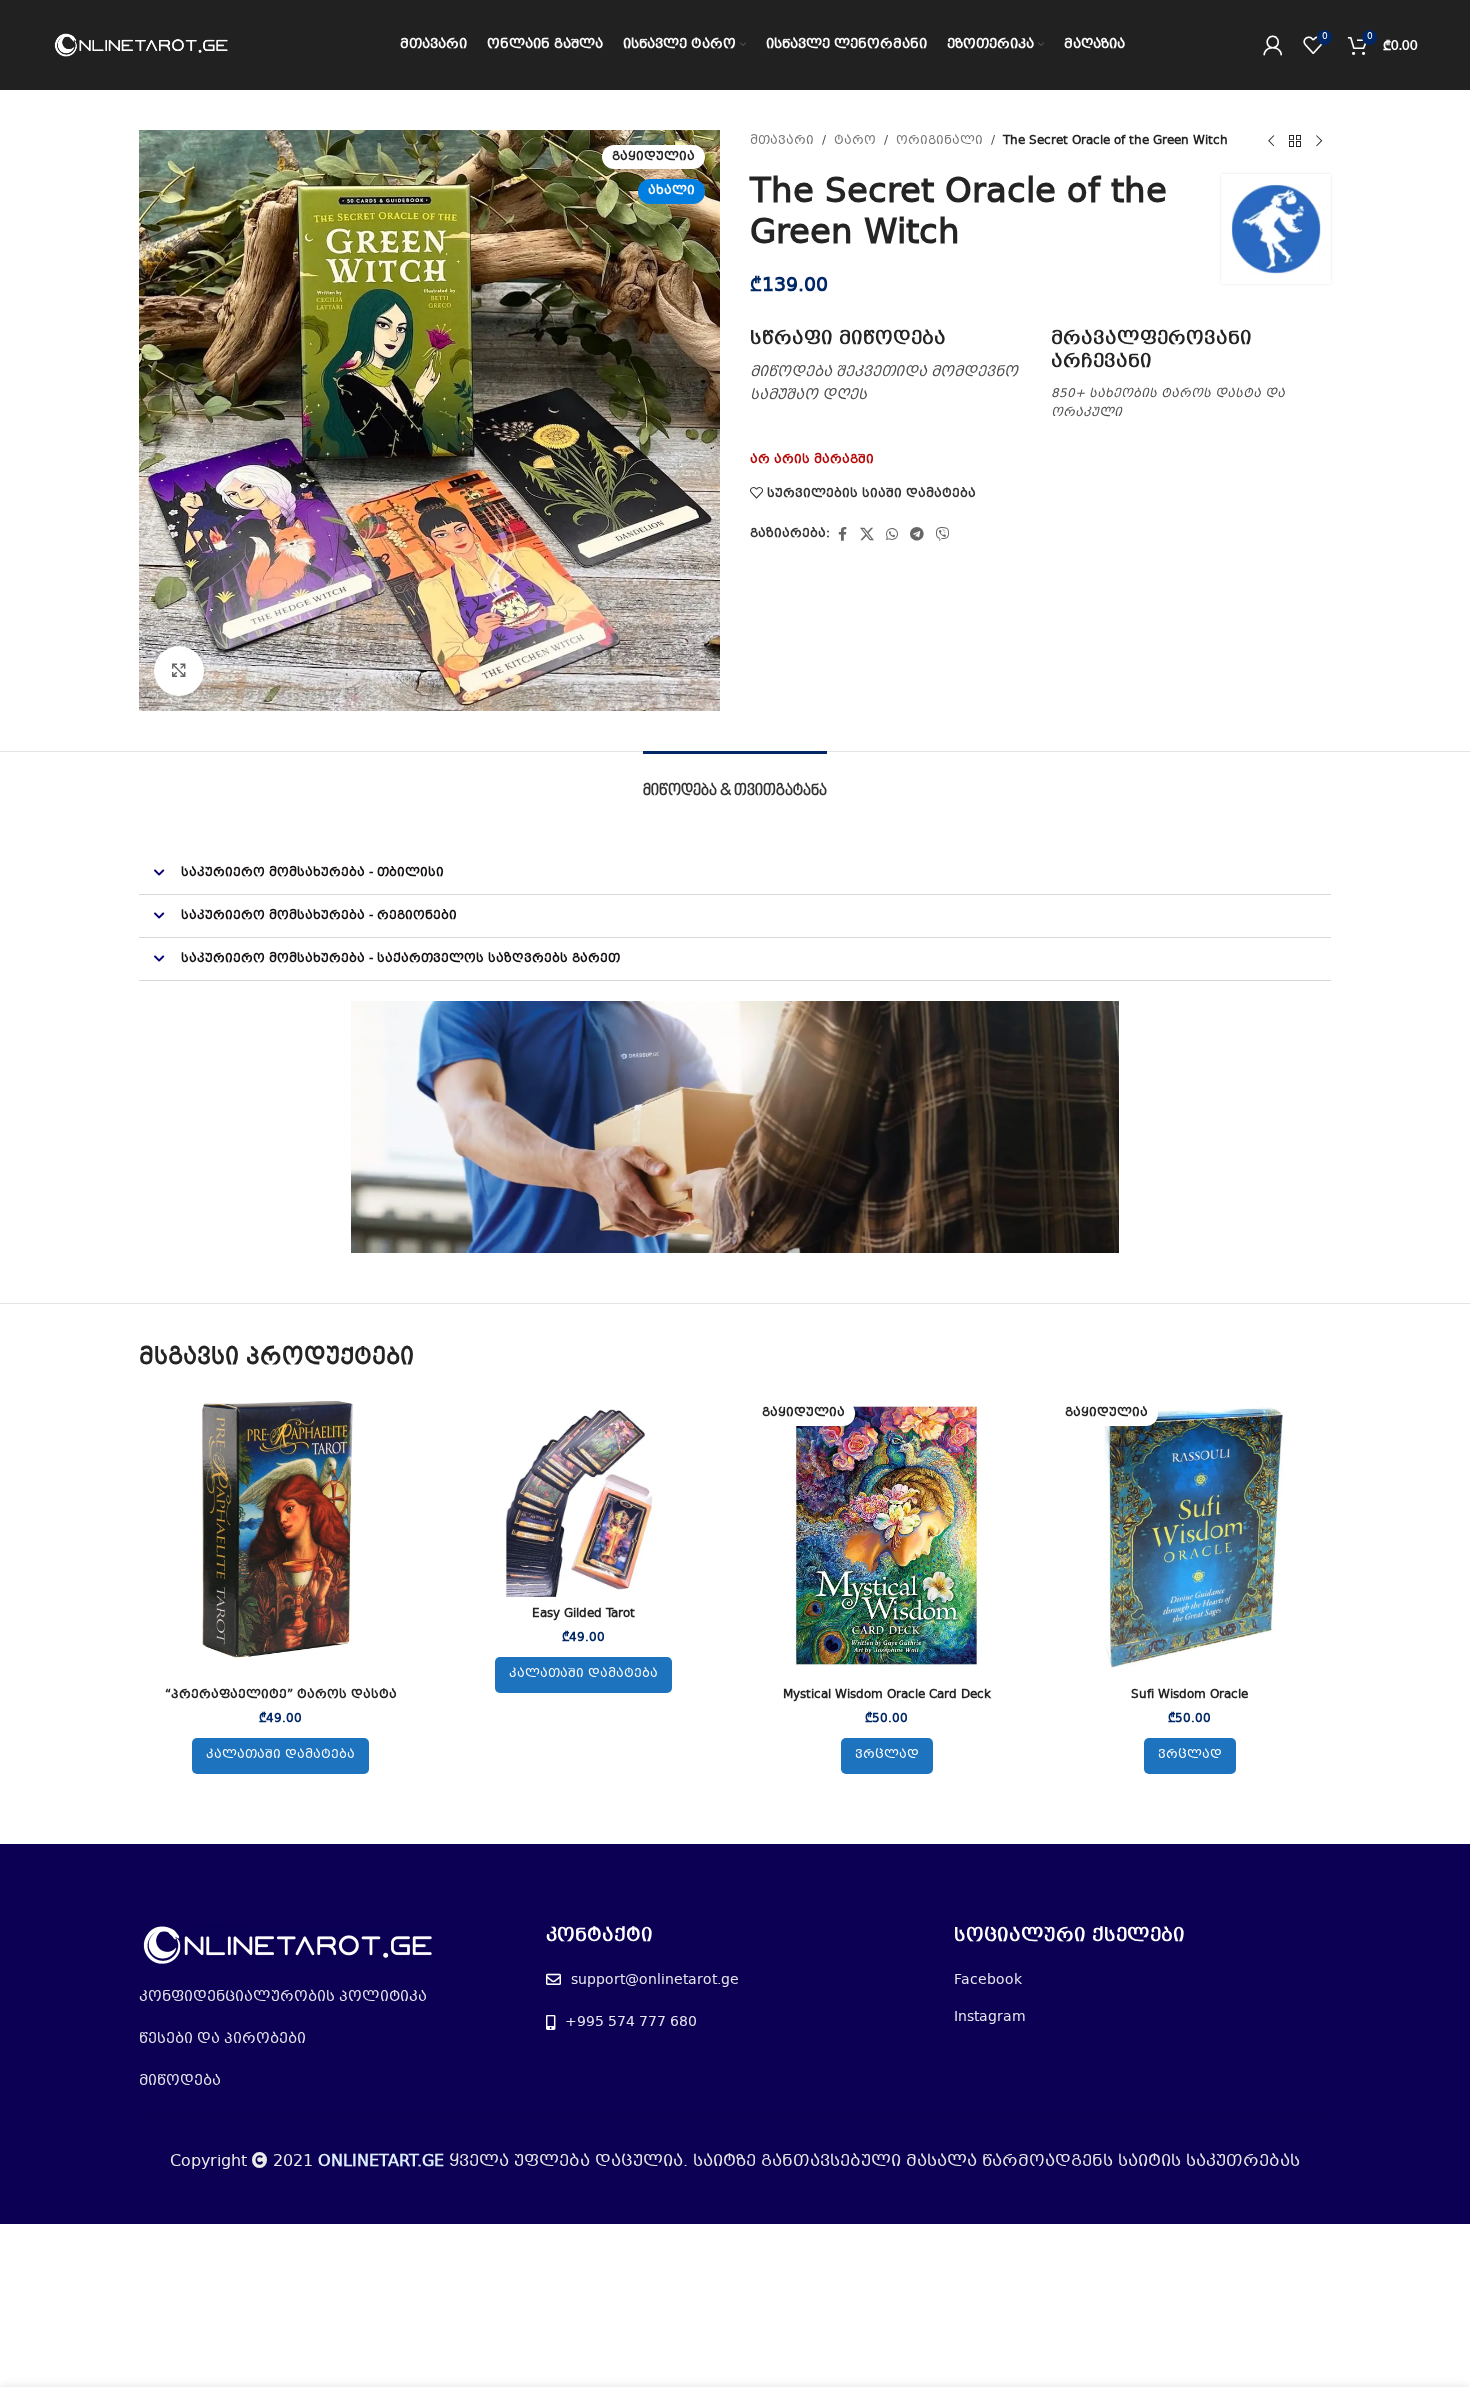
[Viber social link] (943, 535)
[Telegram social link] (917, 535)
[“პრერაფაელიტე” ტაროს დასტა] (280, 1535)
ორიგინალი (939, 141)
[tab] (735, 781)
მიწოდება (180, 2081)
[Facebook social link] (842, 535)
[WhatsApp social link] (892, 535)
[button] (735, 873)
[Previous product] (1271, 142)
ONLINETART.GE (381, 2161)
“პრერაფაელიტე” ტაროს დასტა (281, 1695)
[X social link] (867, 535)
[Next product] (1319, 142)
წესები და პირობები (222, 2039)
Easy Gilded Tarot (583, 1614)
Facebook (988, 1980)
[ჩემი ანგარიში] (1273, 45)
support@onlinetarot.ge (655, 1980)
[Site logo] (142, 45)
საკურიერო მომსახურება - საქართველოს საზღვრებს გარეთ (400, 959)
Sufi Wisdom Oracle (1189, 1695)
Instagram (990, 2017)
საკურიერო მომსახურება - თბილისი (312, 873)
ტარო (855, 141)
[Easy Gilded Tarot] (583, 1495)
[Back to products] (1295, 142)
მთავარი (782, 141)
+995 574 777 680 (631, 2022)
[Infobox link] (890, 367)
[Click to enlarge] (179, 671)
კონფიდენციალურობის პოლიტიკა (283, 1997)
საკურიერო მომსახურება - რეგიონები (319, 916)
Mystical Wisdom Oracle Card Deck (887, 1695)
